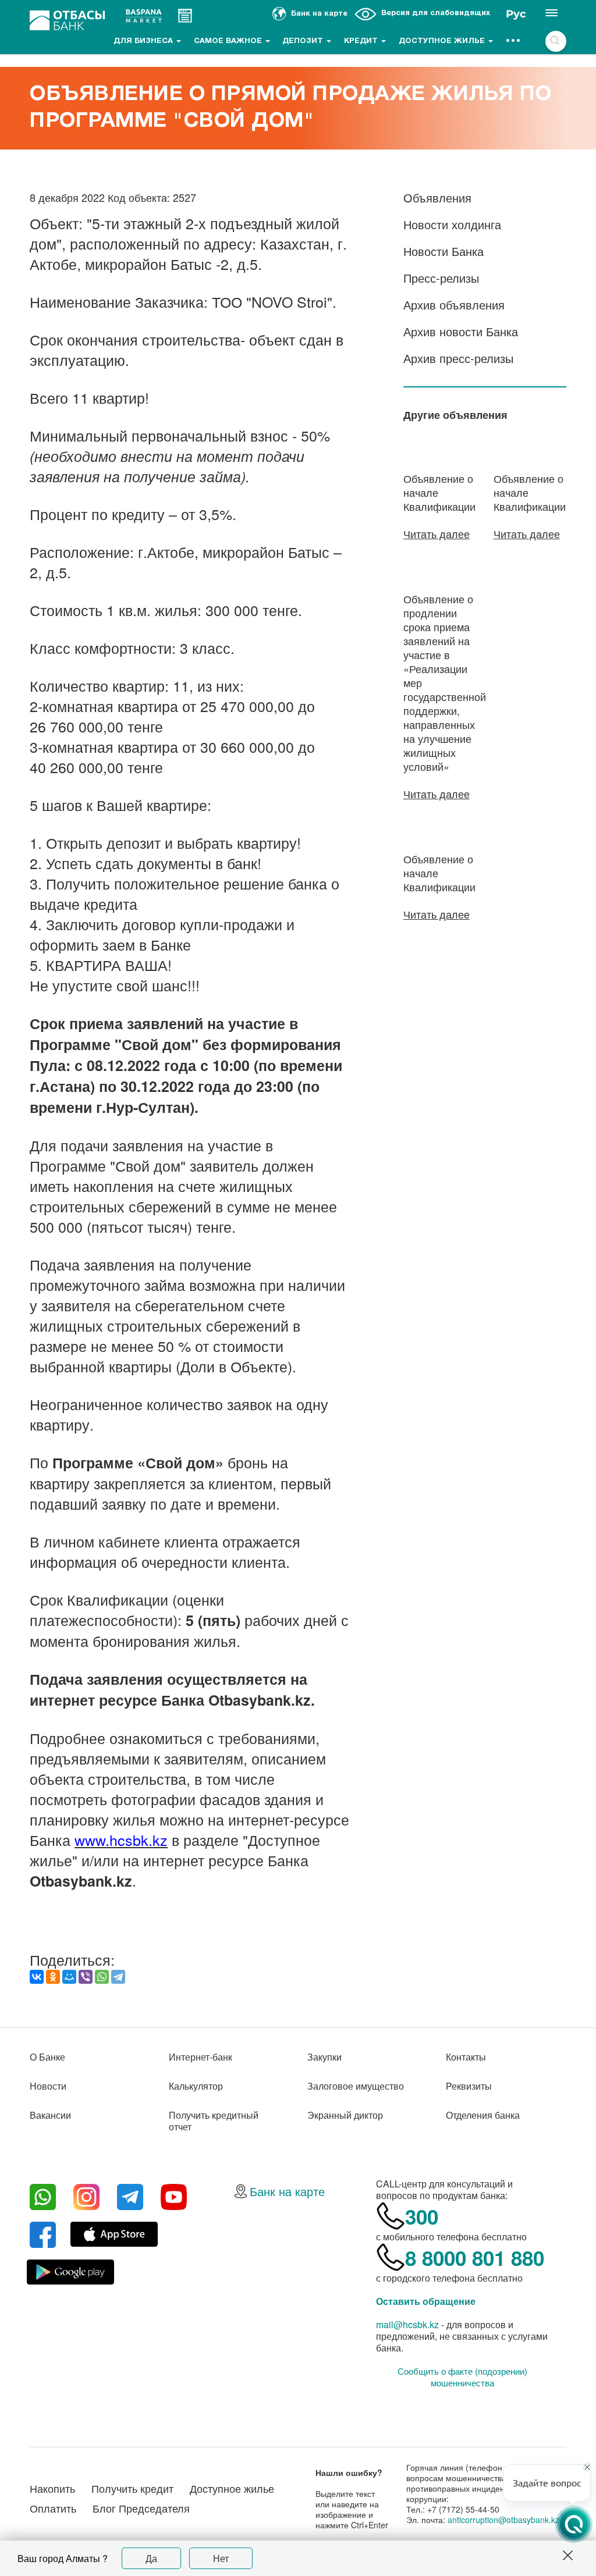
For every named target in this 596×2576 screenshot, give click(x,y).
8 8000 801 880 (475, 2258)
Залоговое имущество (356, 2086)
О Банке (47, 2057)
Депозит (304, 41)
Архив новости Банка (461, 331)
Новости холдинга (452, 224)
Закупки (324, 2057)
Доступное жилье (443, 41)
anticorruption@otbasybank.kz (503, 2520)
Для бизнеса (144, 41)
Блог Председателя (141, 2508)
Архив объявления (454, 305)
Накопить (52, 2488)
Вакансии (50, 2115)
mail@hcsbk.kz (407, 2324)
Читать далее (437, 533)
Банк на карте (287, 2191)
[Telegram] (118, 1977)
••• (514, 41)
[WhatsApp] (102, 1977)
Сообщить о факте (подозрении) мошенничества (462, 2377)
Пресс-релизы (441, 278)
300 (422, 2216)
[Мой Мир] (69, 1977)
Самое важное (229, 41)
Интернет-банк (201, 2057)
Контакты (466, 2057)
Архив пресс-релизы (458, 358)
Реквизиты (469, 2086)
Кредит (362, 41)
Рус (516, 14)
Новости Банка (444, 251)
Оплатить (53, 2508)
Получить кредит (132, 2488)
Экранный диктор (345, 2115)
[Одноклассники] (53, 1977)
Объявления (437, 198)
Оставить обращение (426, 2301)
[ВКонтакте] (37, 1977)
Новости (48, 2086)
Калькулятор (196, 2086)
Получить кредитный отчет (214, 2121)
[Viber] (86, 1977)
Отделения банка (483, 2115)
